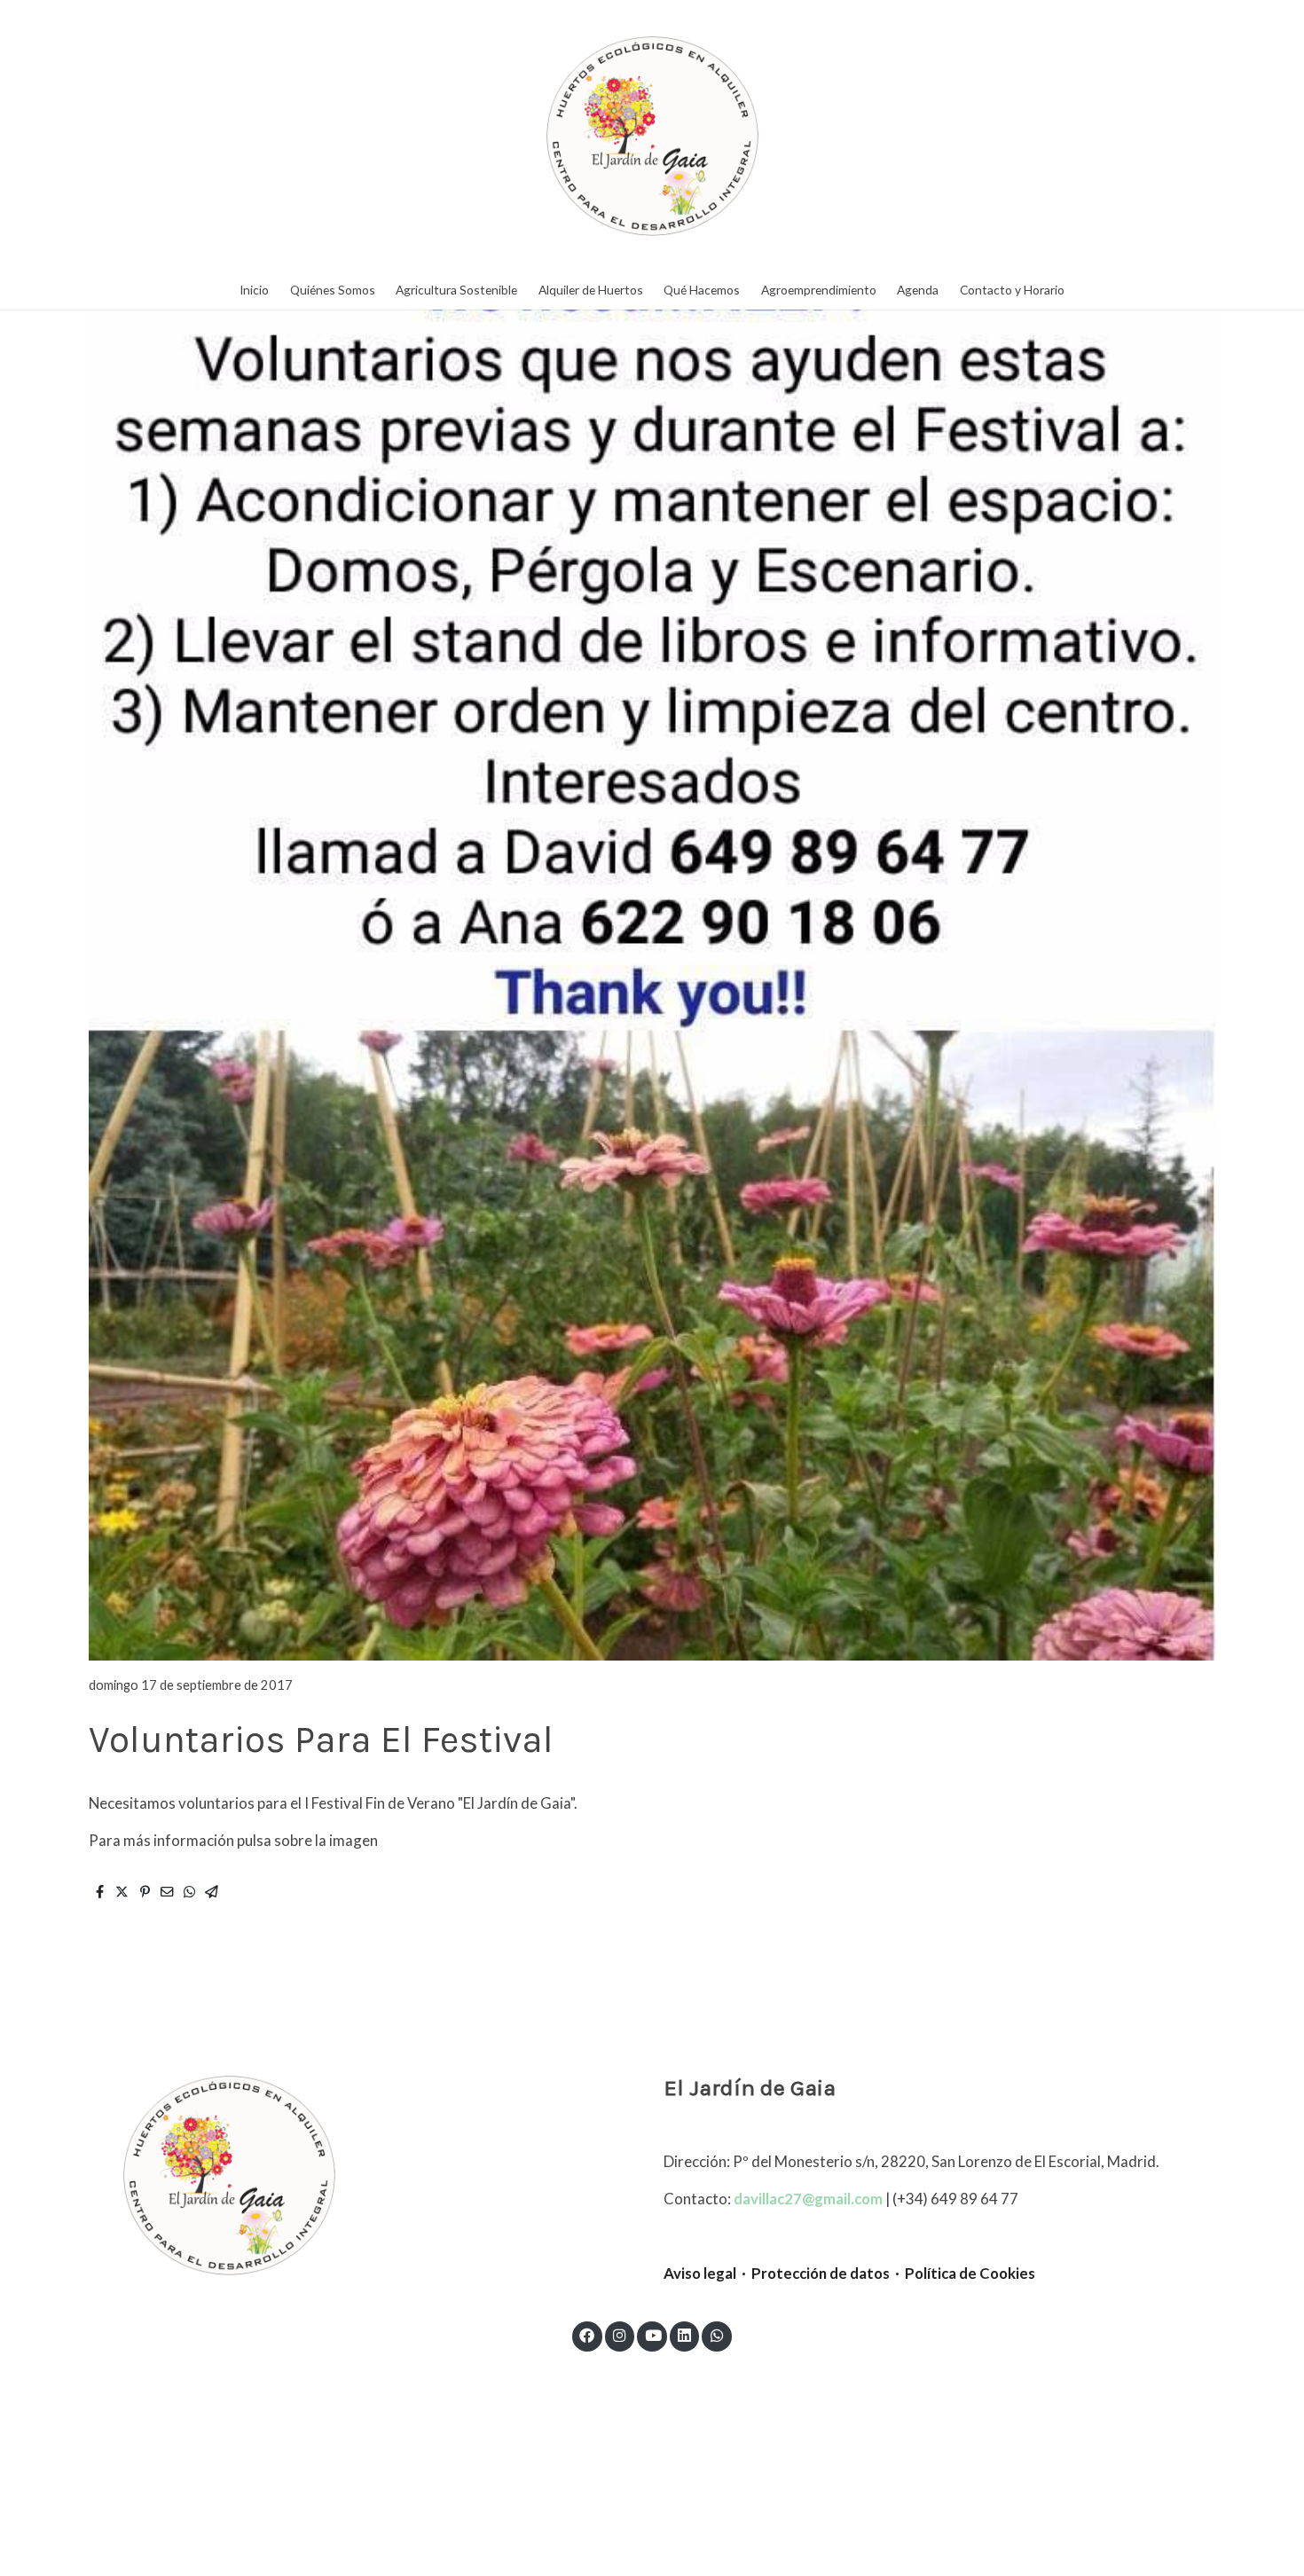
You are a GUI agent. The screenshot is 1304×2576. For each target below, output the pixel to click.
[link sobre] (359, 2175)
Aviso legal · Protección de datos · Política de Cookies (849, 2273)
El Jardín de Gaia (750, 2088)
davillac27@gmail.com (808, 2199)
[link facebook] (587, 2334)
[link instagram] (620, 2334)
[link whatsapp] (717, 2334)
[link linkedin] (685, 2334)
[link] (652, 136)
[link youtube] (653, 2334)
